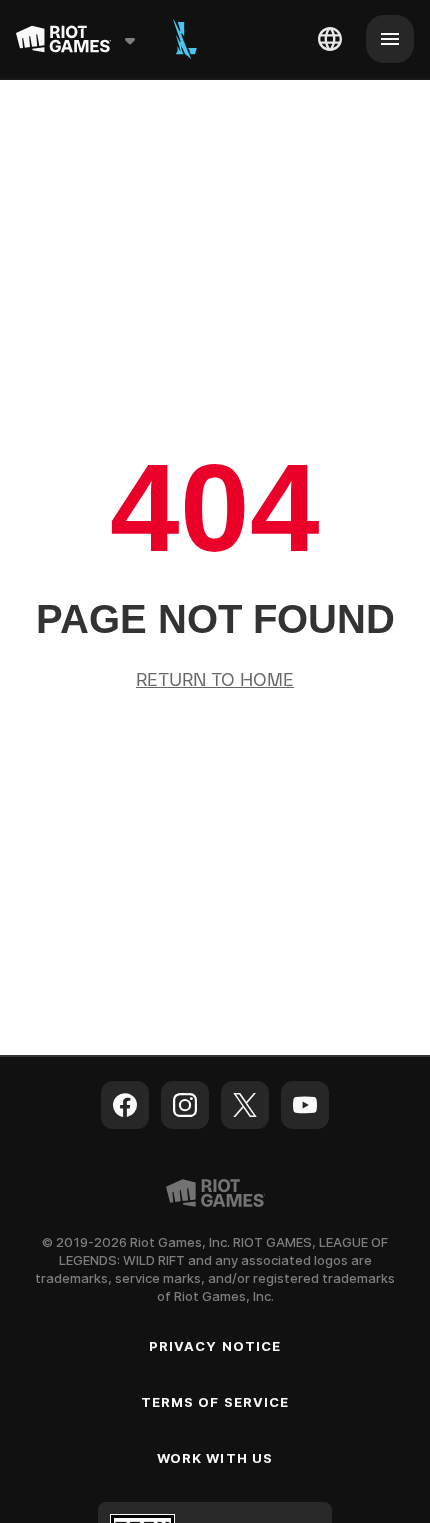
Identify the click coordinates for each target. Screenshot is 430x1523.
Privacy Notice (215, 1346)
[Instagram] (185, 1105)
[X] (245, 1105)
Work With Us (214, 1458)
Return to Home (215, 681)
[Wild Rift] (185, 39)
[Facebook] (125, 1105)
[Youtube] (305, 1105)
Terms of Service (215, 1402)
